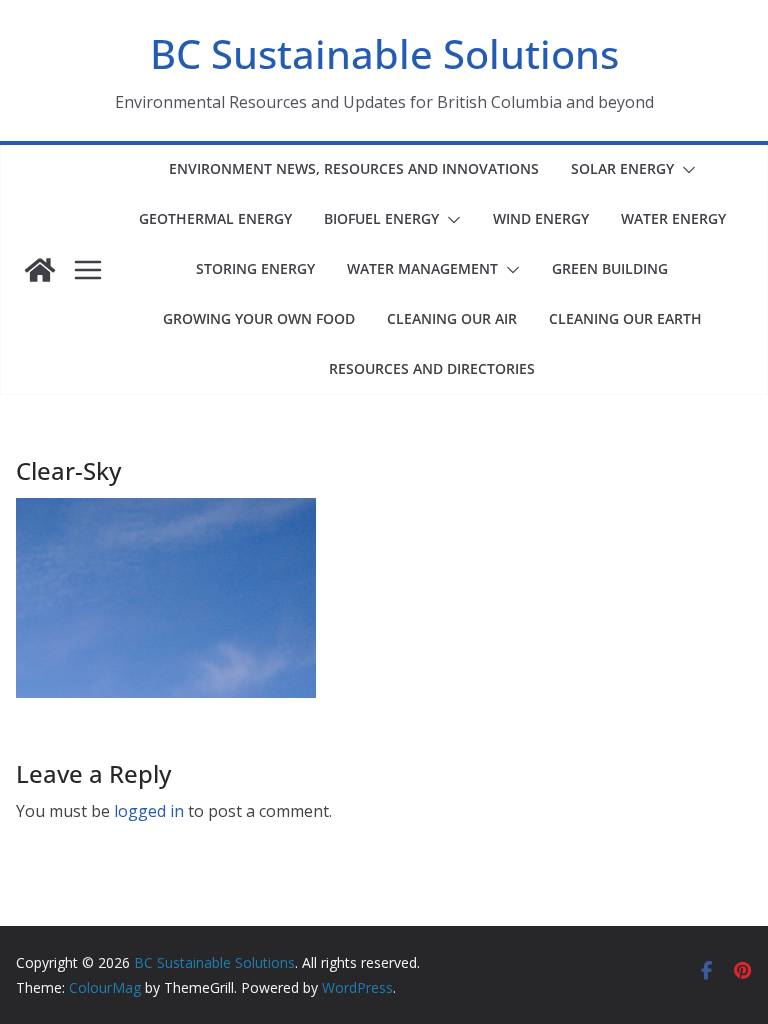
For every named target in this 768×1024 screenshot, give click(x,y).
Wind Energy (541, 218)
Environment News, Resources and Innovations (354, 168)
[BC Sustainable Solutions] (40, 270)
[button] (685, 170)
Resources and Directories (432, 368)
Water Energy (673, 218)
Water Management (422, 268)
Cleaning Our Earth (625, 318)
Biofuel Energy (381, 218)
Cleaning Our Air (452, 318)
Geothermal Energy (215, 218)
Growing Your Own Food (259, 318)
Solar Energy (622, 168)
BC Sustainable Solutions (384, 53)
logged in (149, 811)
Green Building (610, 268)
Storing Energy (255, 268)
